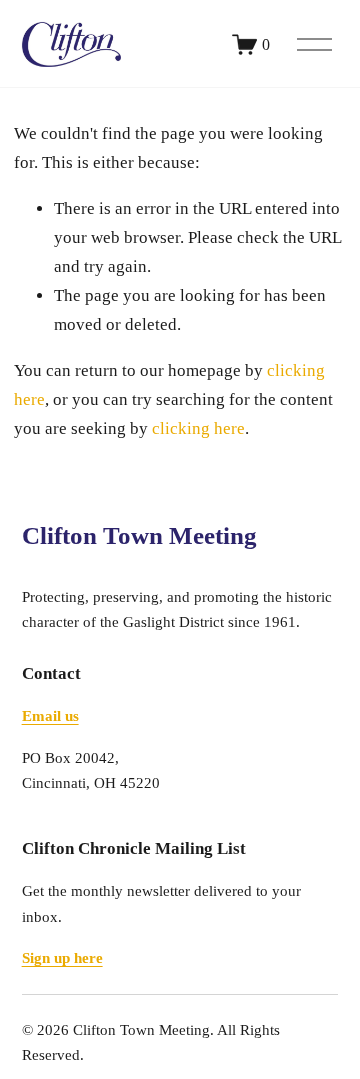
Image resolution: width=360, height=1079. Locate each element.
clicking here (198, 428)
